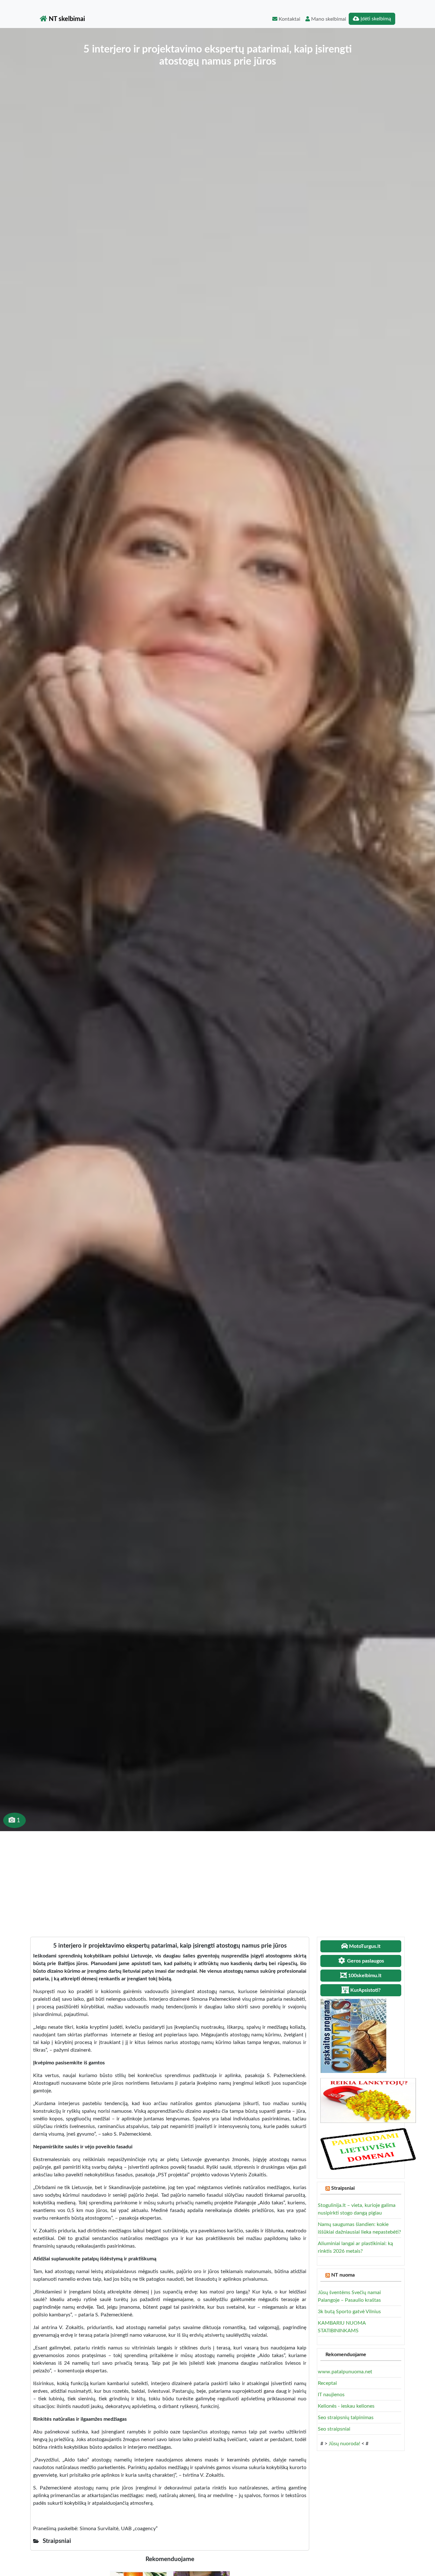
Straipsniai (343, 2188)
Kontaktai (289, 19)
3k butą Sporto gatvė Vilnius (349, 2312)
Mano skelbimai (328, 19)
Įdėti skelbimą (375, 19)
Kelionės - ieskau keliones (346, 2406)
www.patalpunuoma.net (345, 2372)
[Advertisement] (217, 1879)
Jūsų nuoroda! (344, 2444)
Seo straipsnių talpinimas (346, 2418)
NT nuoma (343, 2275)
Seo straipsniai (334, 2429)
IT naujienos (331, 2395)
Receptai (327, 2383)
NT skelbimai (66, 19)
